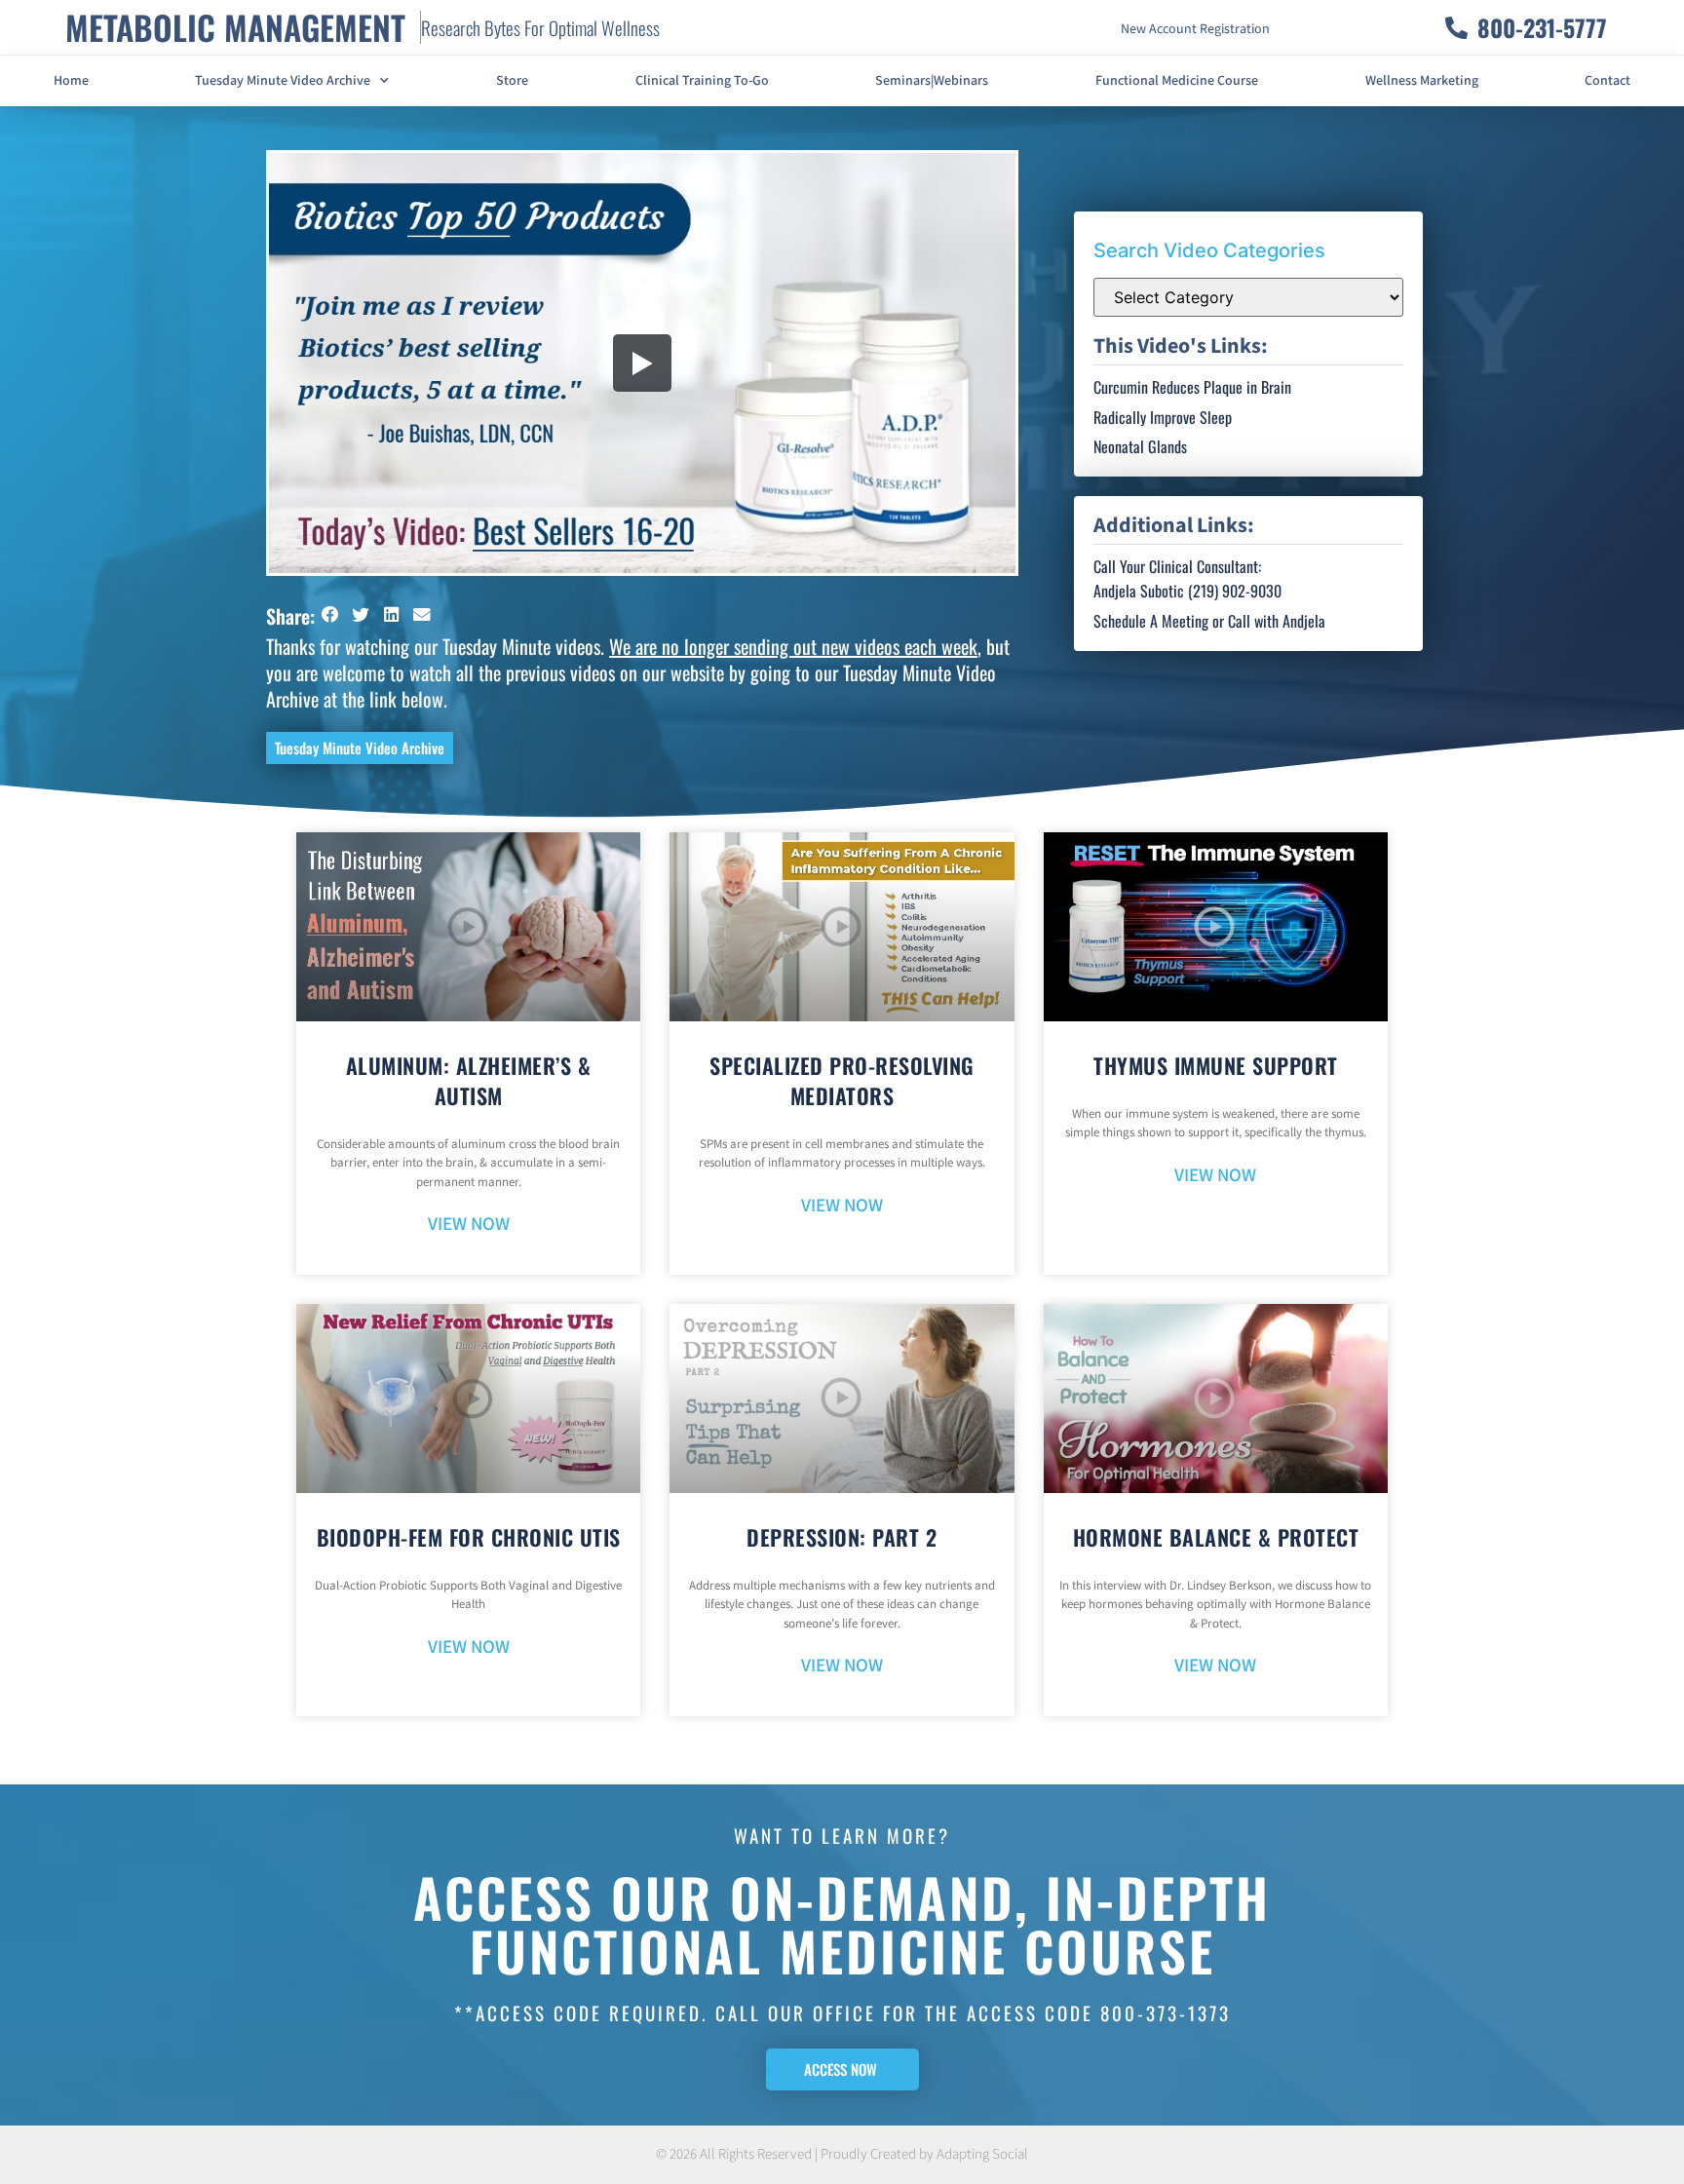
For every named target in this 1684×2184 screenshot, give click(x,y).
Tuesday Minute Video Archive (283, 81)
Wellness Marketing (1422, 81)
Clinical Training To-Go (702, 81)
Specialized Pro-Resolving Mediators (842, 1080)
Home (71, 81)
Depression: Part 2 (842, 1537)
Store (512, 81)
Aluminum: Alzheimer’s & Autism (469, 1080)
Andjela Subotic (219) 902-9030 (1187, 591)
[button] (330, 614)
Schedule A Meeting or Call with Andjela (1209, 621)
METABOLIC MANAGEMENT (235, 27)
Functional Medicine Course (1177, 81)
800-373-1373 (1166, 2012)
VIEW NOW (469, 1225)
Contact (1607, 81)
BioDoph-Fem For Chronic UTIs (469, 1537)
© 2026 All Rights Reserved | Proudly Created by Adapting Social (842, 2154)
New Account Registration (1195, 29)
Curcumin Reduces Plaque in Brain (1192, 387)
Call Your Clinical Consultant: (1177, 566)
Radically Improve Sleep (1163, 417)
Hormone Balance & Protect (1216, 1537)
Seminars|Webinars (932, 81)
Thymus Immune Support (1216, 1065)
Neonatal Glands (1140, 446)
